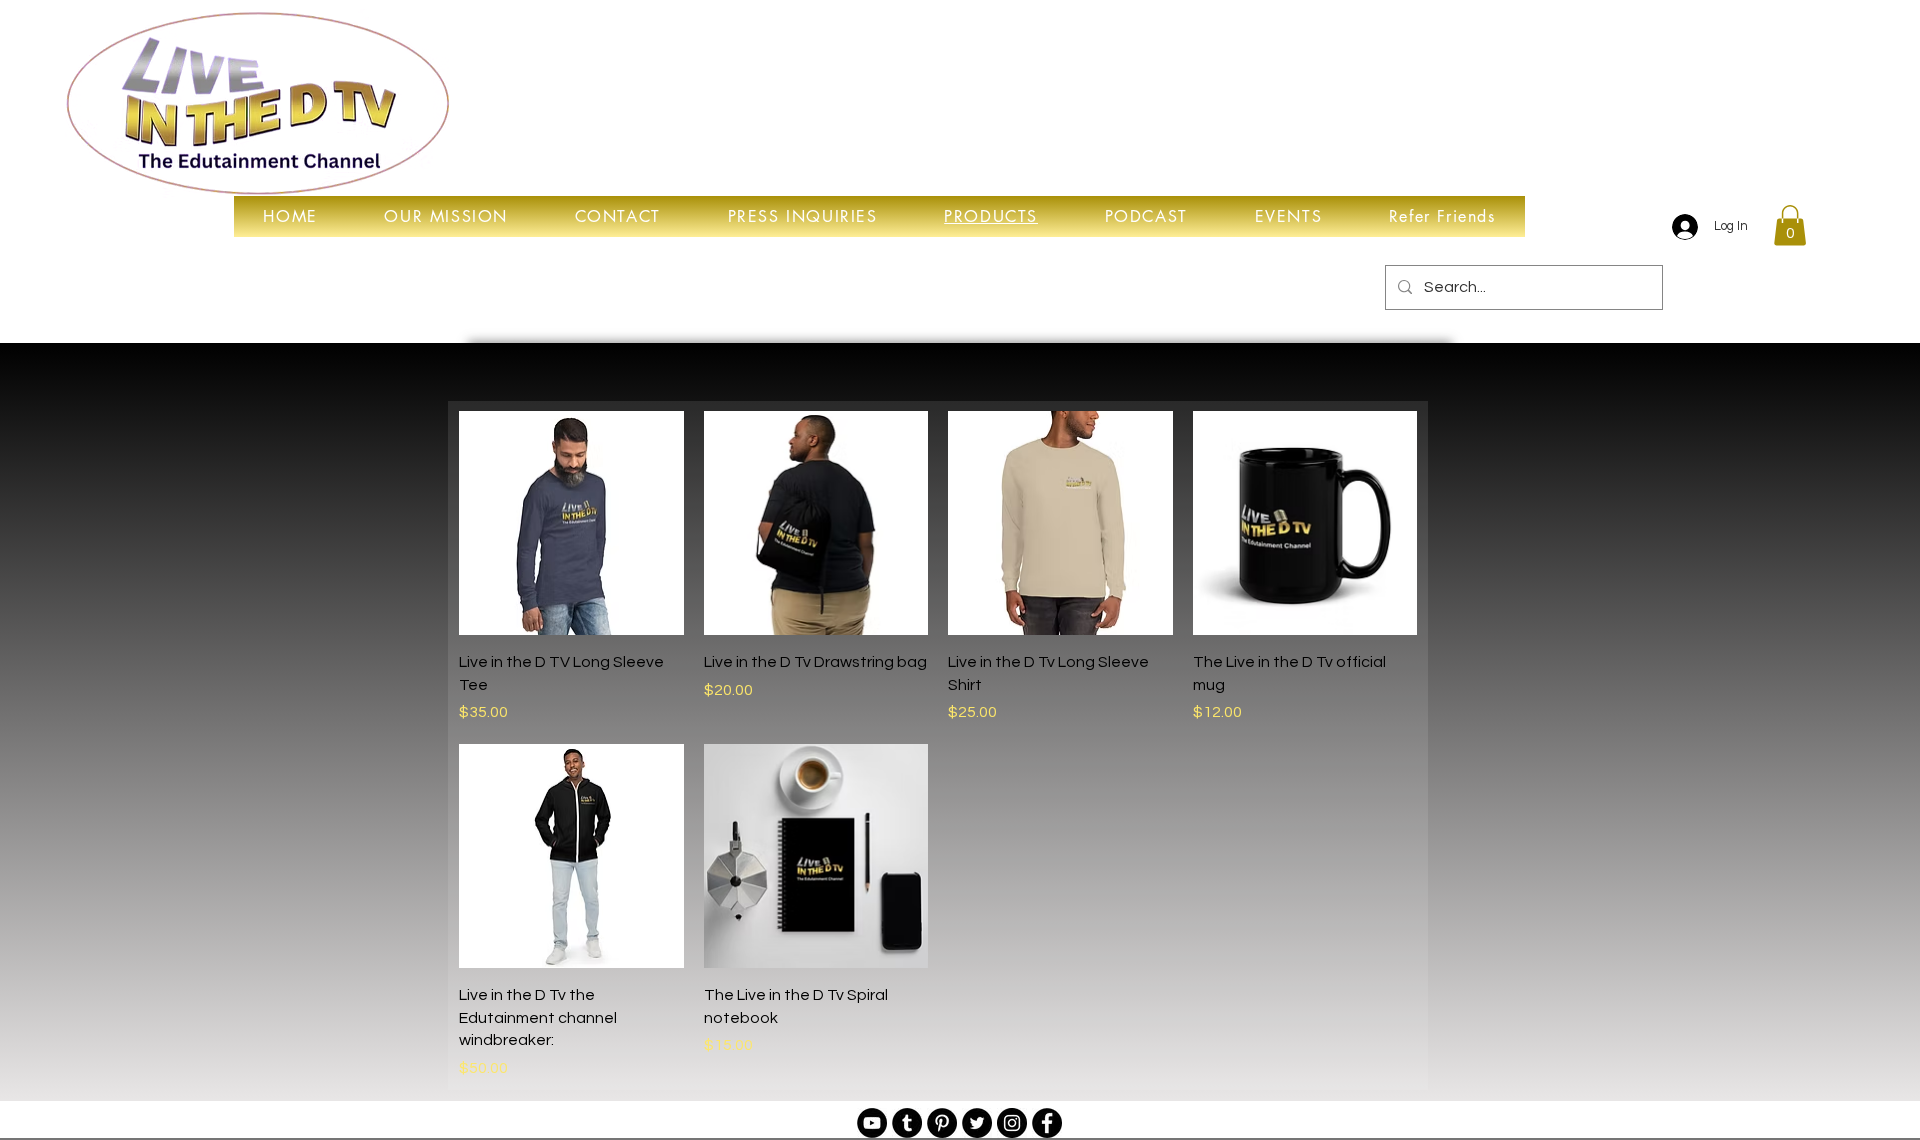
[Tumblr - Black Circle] (907, 1123)
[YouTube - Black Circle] (872, 1123)
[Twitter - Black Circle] (977, 1123)
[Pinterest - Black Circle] (942, 1123)
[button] (1790, 225)
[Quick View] (571, 523)
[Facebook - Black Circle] (1047, 1123)
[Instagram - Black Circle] (1012, 1123)
